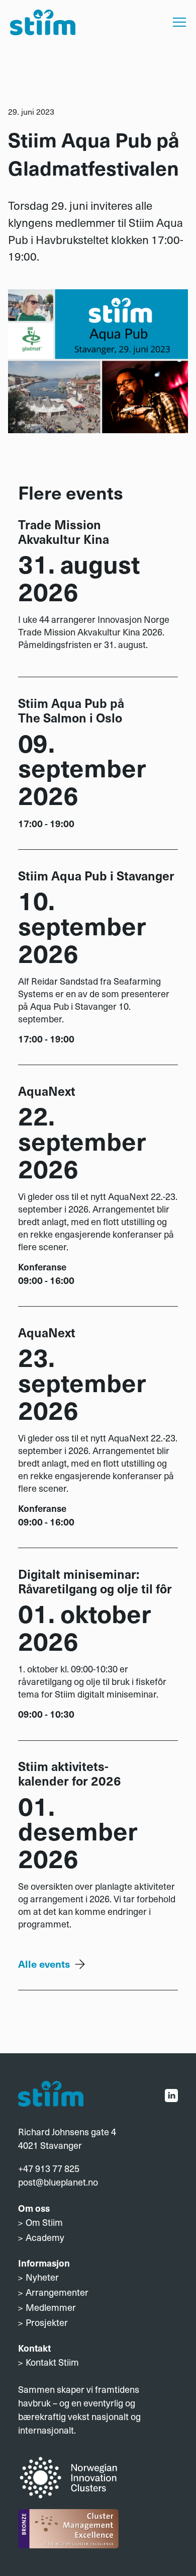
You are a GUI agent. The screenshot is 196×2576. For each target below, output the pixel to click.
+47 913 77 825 (49, 2168)
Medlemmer (51, 2307)
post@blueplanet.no (58, 2182)
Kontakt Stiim (52, 2362)
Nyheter (42, 2277)
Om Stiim (44, 2222)
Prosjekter (47, 2322)
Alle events (44, 1963)
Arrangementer (57, 2292)
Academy (45, 2237)
